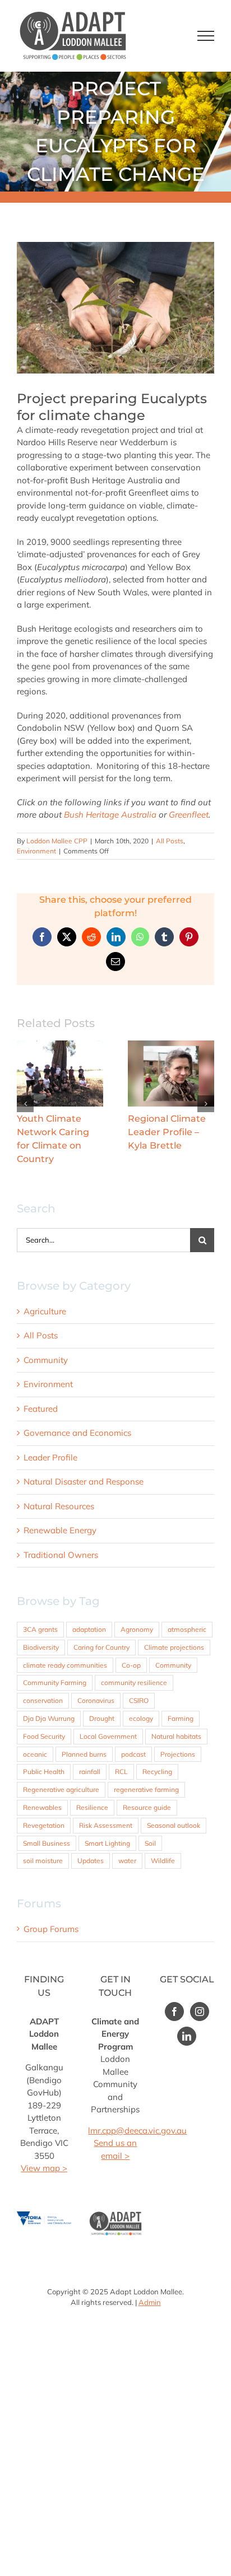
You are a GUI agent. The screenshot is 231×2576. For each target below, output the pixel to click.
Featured (41, 1409)
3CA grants (40, 1629)
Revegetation (44, 1825)
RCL (121, 1772)
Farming (181, 1718)
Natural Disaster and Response (84, 1481)
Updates (91, 1861)
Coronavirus (96, 1700)
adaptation (89, 1629)
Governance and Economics (77, 1433)
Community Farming (55, 1683)
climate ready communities (65, 1665)
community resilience (134, 1683)
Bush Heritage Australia (110, 815)
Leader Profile (50, 1457)
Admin (150, 2302)
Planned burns (84, 1754)
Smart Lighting (107, 1843)
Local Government (108, 1736)
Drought (102, 1718)
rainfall (90, 1772)
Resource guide (147, 1807)
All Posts (170, 841)
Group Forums (51, 1929)
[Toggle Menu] (206, 36)
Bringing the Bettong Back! (171, 1073)
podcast (133, 1754)
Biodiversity (41, 1647)
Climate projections (174, 1647)
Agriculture (45, 1311)
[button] (25, 1104)
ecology (141, 1718)
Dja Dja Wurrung (49, 1718)
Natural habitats (176, 1736)
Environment (36, 851)
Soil (150, 1843)
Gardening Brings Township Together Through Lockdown (60, 1073)
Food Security (44, 1736)
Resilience (92, 1807)
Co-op (131, 1665)
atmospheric (187, 1629)
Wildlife (163, 1861)
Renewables (42, 1807)
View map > (44, 2168)
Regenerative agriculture (61, 1789)
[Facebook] (174, 2012)
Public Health (44, 1772)
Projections (178, 1754)
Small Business (47, 1843)
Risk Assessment (106, 1825)
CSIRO (139, 1700)
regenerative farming (146, 1789)
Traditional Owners (61, 1555)
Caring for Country (101, 1647)
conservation (43, 1700)
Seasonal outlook (174, 1825)
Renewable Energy (60, 1530)
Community (46, 1360)
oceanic (35, 1754)
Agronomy (137, 1629)
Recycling (157, 1772)
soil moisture (43, 1861)
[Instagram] (200, 2012)
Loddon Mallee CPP (57, 841)
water (127, 1861)
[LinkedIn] (187, 2036)
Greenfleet (189, 815)
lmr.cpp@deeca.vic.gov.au (137, 2131)
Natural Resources (59, 1506)
